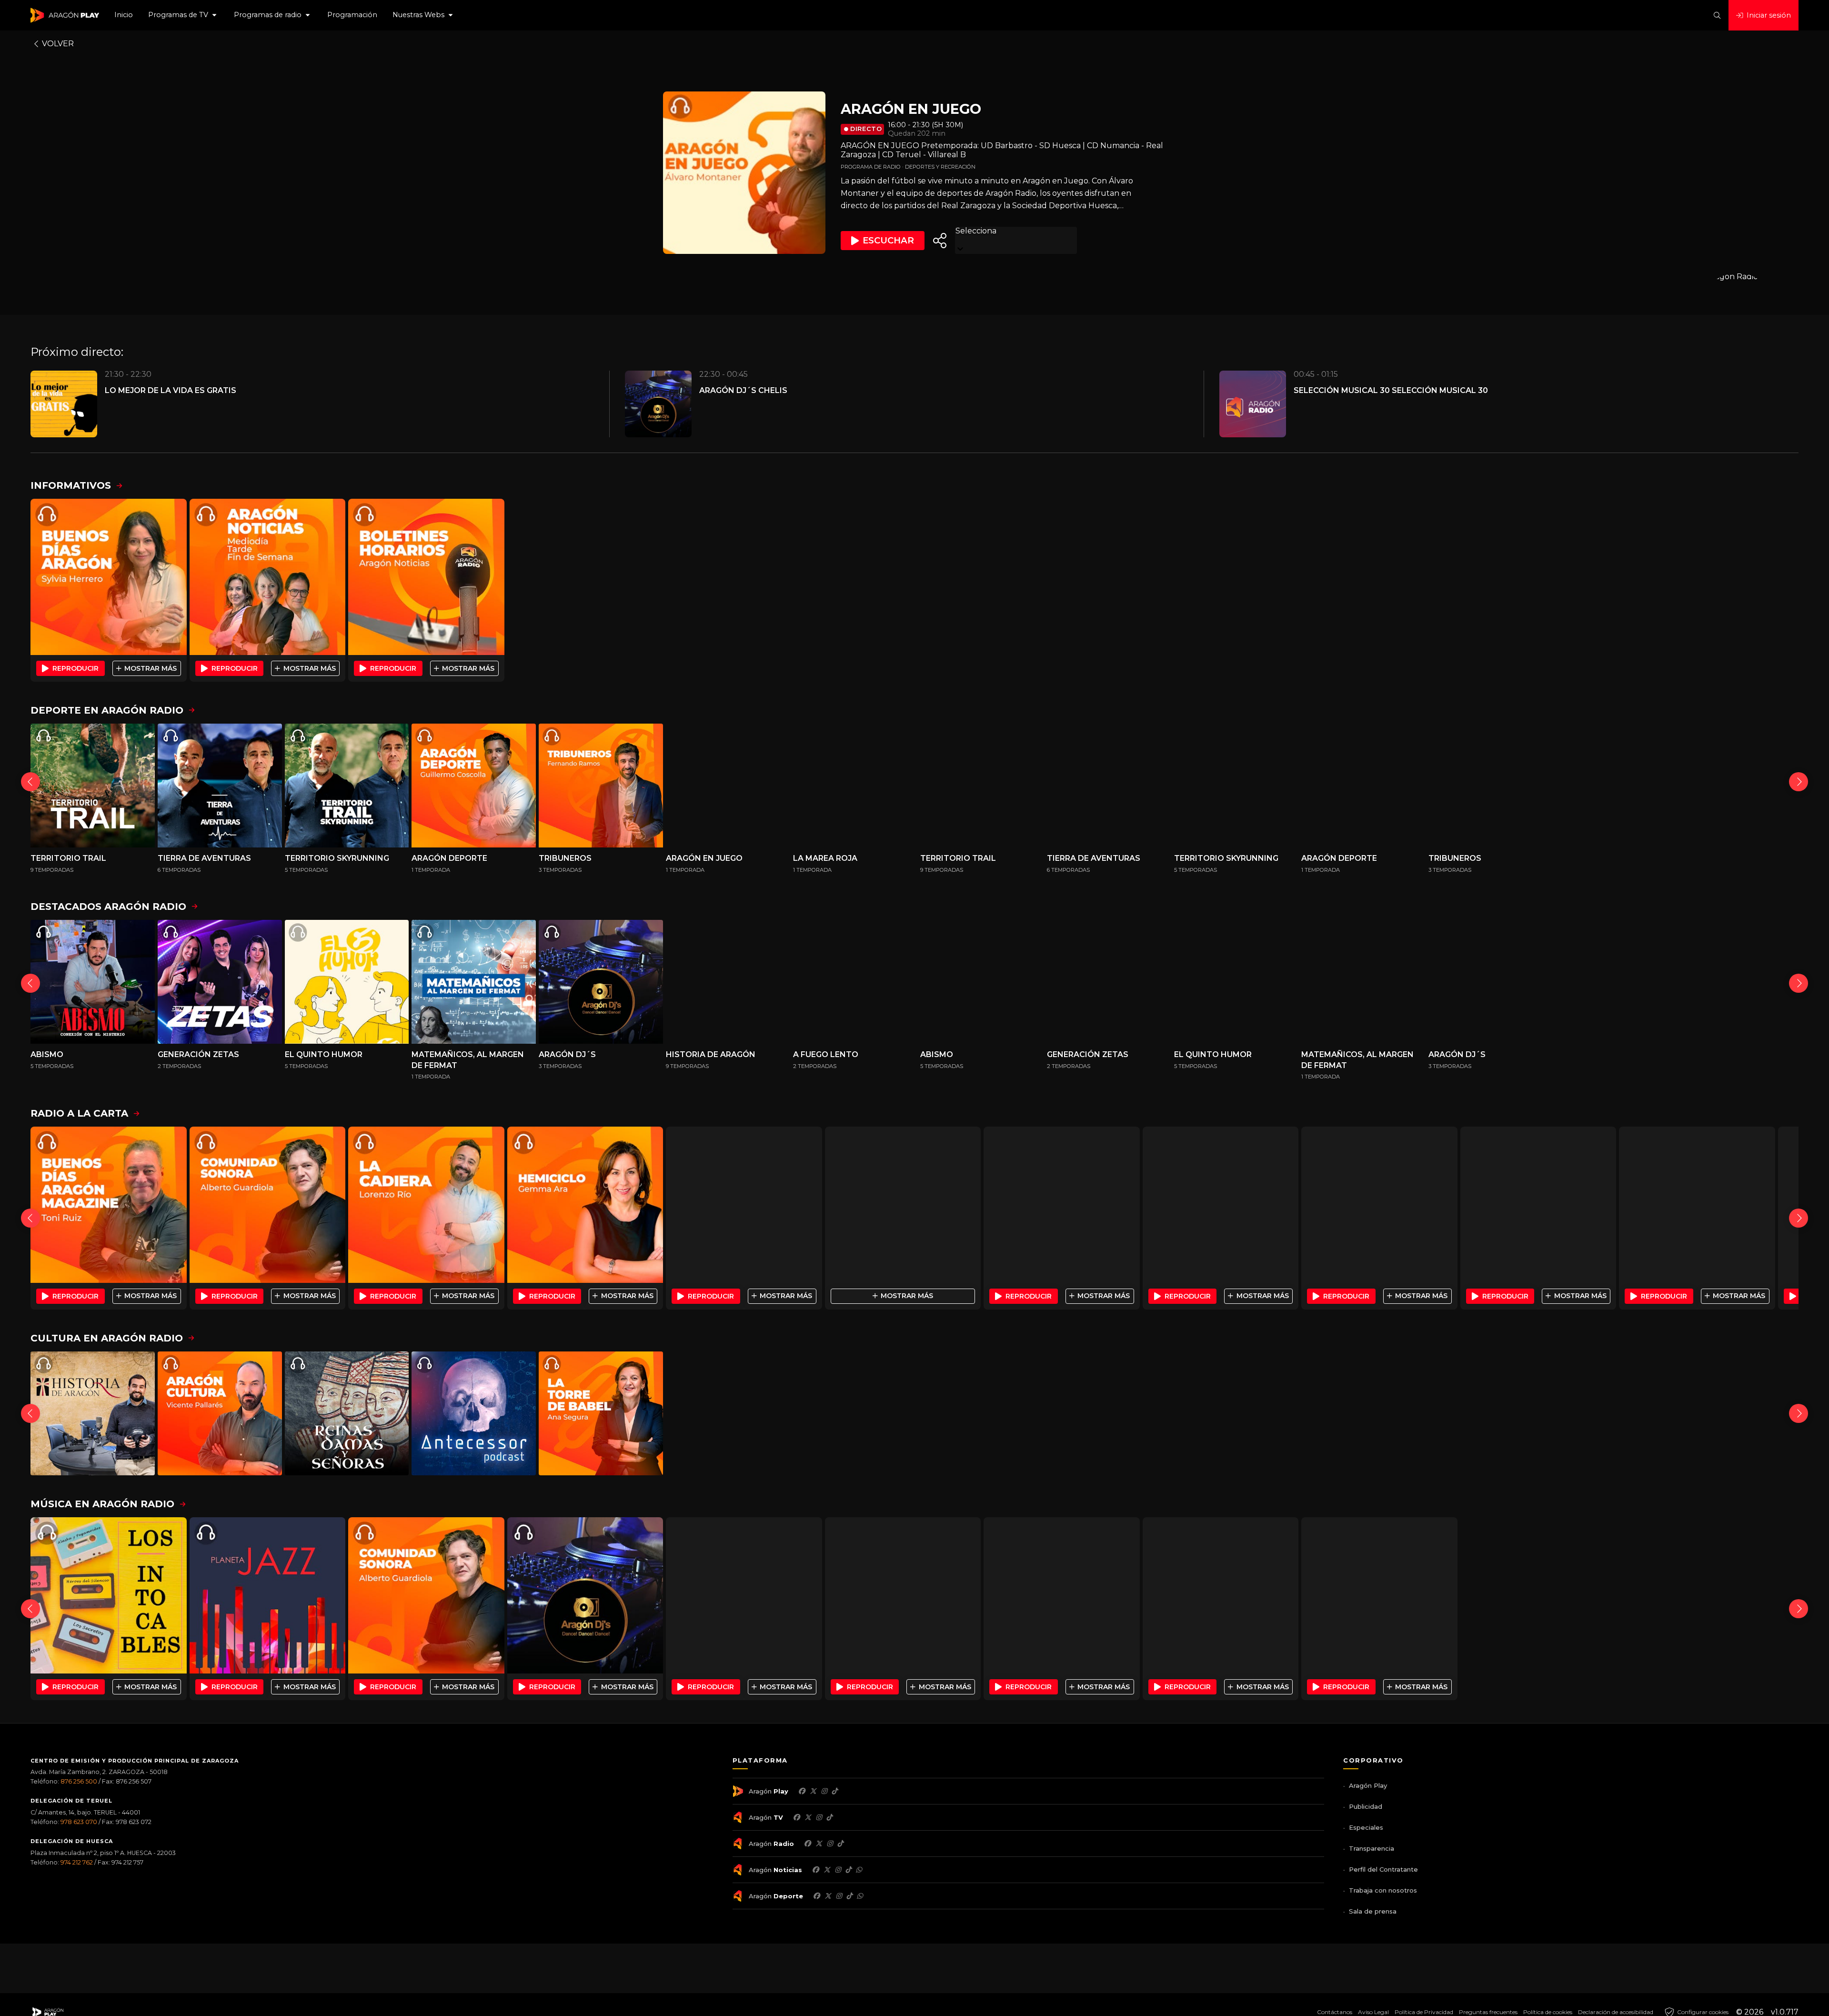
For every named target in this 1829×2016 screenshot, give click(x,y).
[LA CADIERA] (426, 1205)
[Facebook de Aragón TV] (796, 1817)
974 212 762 (77, 1862)
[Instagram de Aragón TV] (819, 1817)
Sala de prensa (1373, 1911)
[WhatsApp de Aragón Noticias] (859, 1870)
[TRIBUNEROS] (601, 786)
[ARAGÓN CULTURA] (1221, 1205)
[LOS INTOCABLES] (109, 1595)
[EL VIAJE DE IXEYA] (1236, 1414)
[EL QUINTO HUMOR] (347, 982)
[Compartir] (940, 241)
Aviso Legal (1373, 2012)
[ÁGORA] (1062, 1205)
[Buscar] (1717, 15)
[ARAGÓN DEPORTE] (474, 786)
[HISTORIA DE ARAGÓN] (728, 982)
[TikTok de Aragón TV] (829, 1817)
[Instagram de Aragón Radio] (830, 1844)
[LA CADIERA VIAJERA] (903, 1205)
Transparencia (1372, 1848)
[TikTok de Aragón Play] (834, 1791)
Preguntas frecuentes (1488, 2012)
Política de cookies (1548, 2012)
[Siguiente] (1799, 782)
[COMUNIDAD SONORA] (268, 1205)
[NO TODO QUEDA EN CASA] (855, 1414)
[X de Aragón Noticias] (827, 1870)
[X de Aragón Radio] (819, 1844)
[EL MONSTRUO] (1109, 1414)
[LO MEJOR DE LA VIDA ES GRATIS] (744, 1595)
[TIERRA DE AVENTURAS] (220, 786)
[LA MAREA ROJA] (855, 786)
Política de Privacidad (1424, 2012)
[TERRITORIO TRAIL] (93, 786)
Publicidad (1366, 1806)
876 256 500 (79, 1781)
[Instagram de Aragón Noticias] (838, 1870)
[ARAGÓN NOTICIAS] (268, 577)
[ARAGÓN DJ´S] (601, 982)
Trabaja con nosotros (1383, 1890)
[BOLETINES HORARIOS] (426, 577)
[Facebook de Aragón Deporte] (816, 1896)
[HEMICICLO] (585, 1205)
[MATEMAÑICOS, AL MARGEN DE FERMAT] (474, 982)
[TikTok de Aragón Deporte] (849, 1896)
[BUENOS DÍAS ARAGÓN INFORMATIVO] (109, 577)
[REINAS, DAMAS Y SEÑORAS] (347, 1414)
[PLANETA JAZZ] (268, 1595)
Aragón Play (1368, 1785)
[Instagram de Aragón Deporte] (839, 1896)
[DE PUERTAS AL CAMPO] (1379, 1205)
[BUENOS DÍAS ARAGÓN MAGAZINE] (109, 1205)
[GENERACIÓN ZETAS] (220, 982)
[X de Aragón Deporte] (828, 1896)
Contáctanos (1335, 2012)
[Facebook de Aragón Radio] (807, 1844)
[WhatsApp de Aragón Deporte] (860, 1896)
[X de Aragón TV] (808, 1817)
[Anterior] (30, 782)
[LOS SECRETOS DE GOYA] (982, 1414)
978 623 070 (79, 1822)
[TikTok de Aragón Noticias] (848, 1870)
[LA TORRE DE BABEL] (601, 1414)
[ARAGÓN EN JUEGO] (728, 786)
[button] (183, 15)
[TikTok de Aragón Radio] (840, 1844)
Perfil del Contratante (1383, 1869)
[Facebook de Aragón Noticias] (815, 1870)
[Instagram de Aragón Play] (824, 1791)
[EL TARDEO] (744, 1205)
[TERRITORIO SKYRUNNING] (347, 786)
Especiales (1366, 1827)
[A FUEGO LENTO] (855, 982)
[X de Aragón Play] (813, 1791)
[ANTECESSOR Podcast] (474, 1414)
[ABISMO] (93, 982)
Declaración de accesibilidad (1616, 2012)
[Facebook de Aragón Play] (802, 1791)
